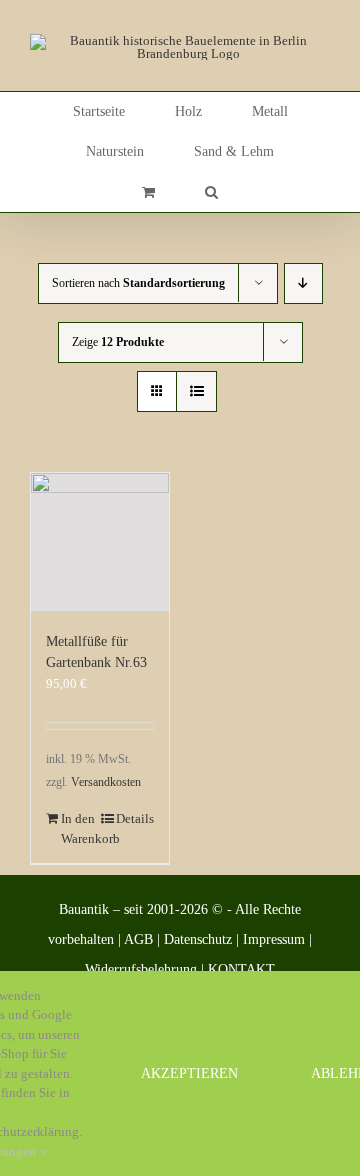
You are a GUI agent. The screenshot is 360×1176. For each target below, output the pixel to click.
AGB (138, 939)
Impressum (274, 939)
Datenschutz (198, 939)
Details (135, 818)
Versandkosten (106, 782)
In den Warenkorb (80, 828)
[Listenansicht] (196, 391)
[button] (211, 192)
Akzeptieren (189, 1073)
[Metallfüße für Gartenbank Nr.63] (100, 542)
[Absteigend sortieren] (303, 283)
